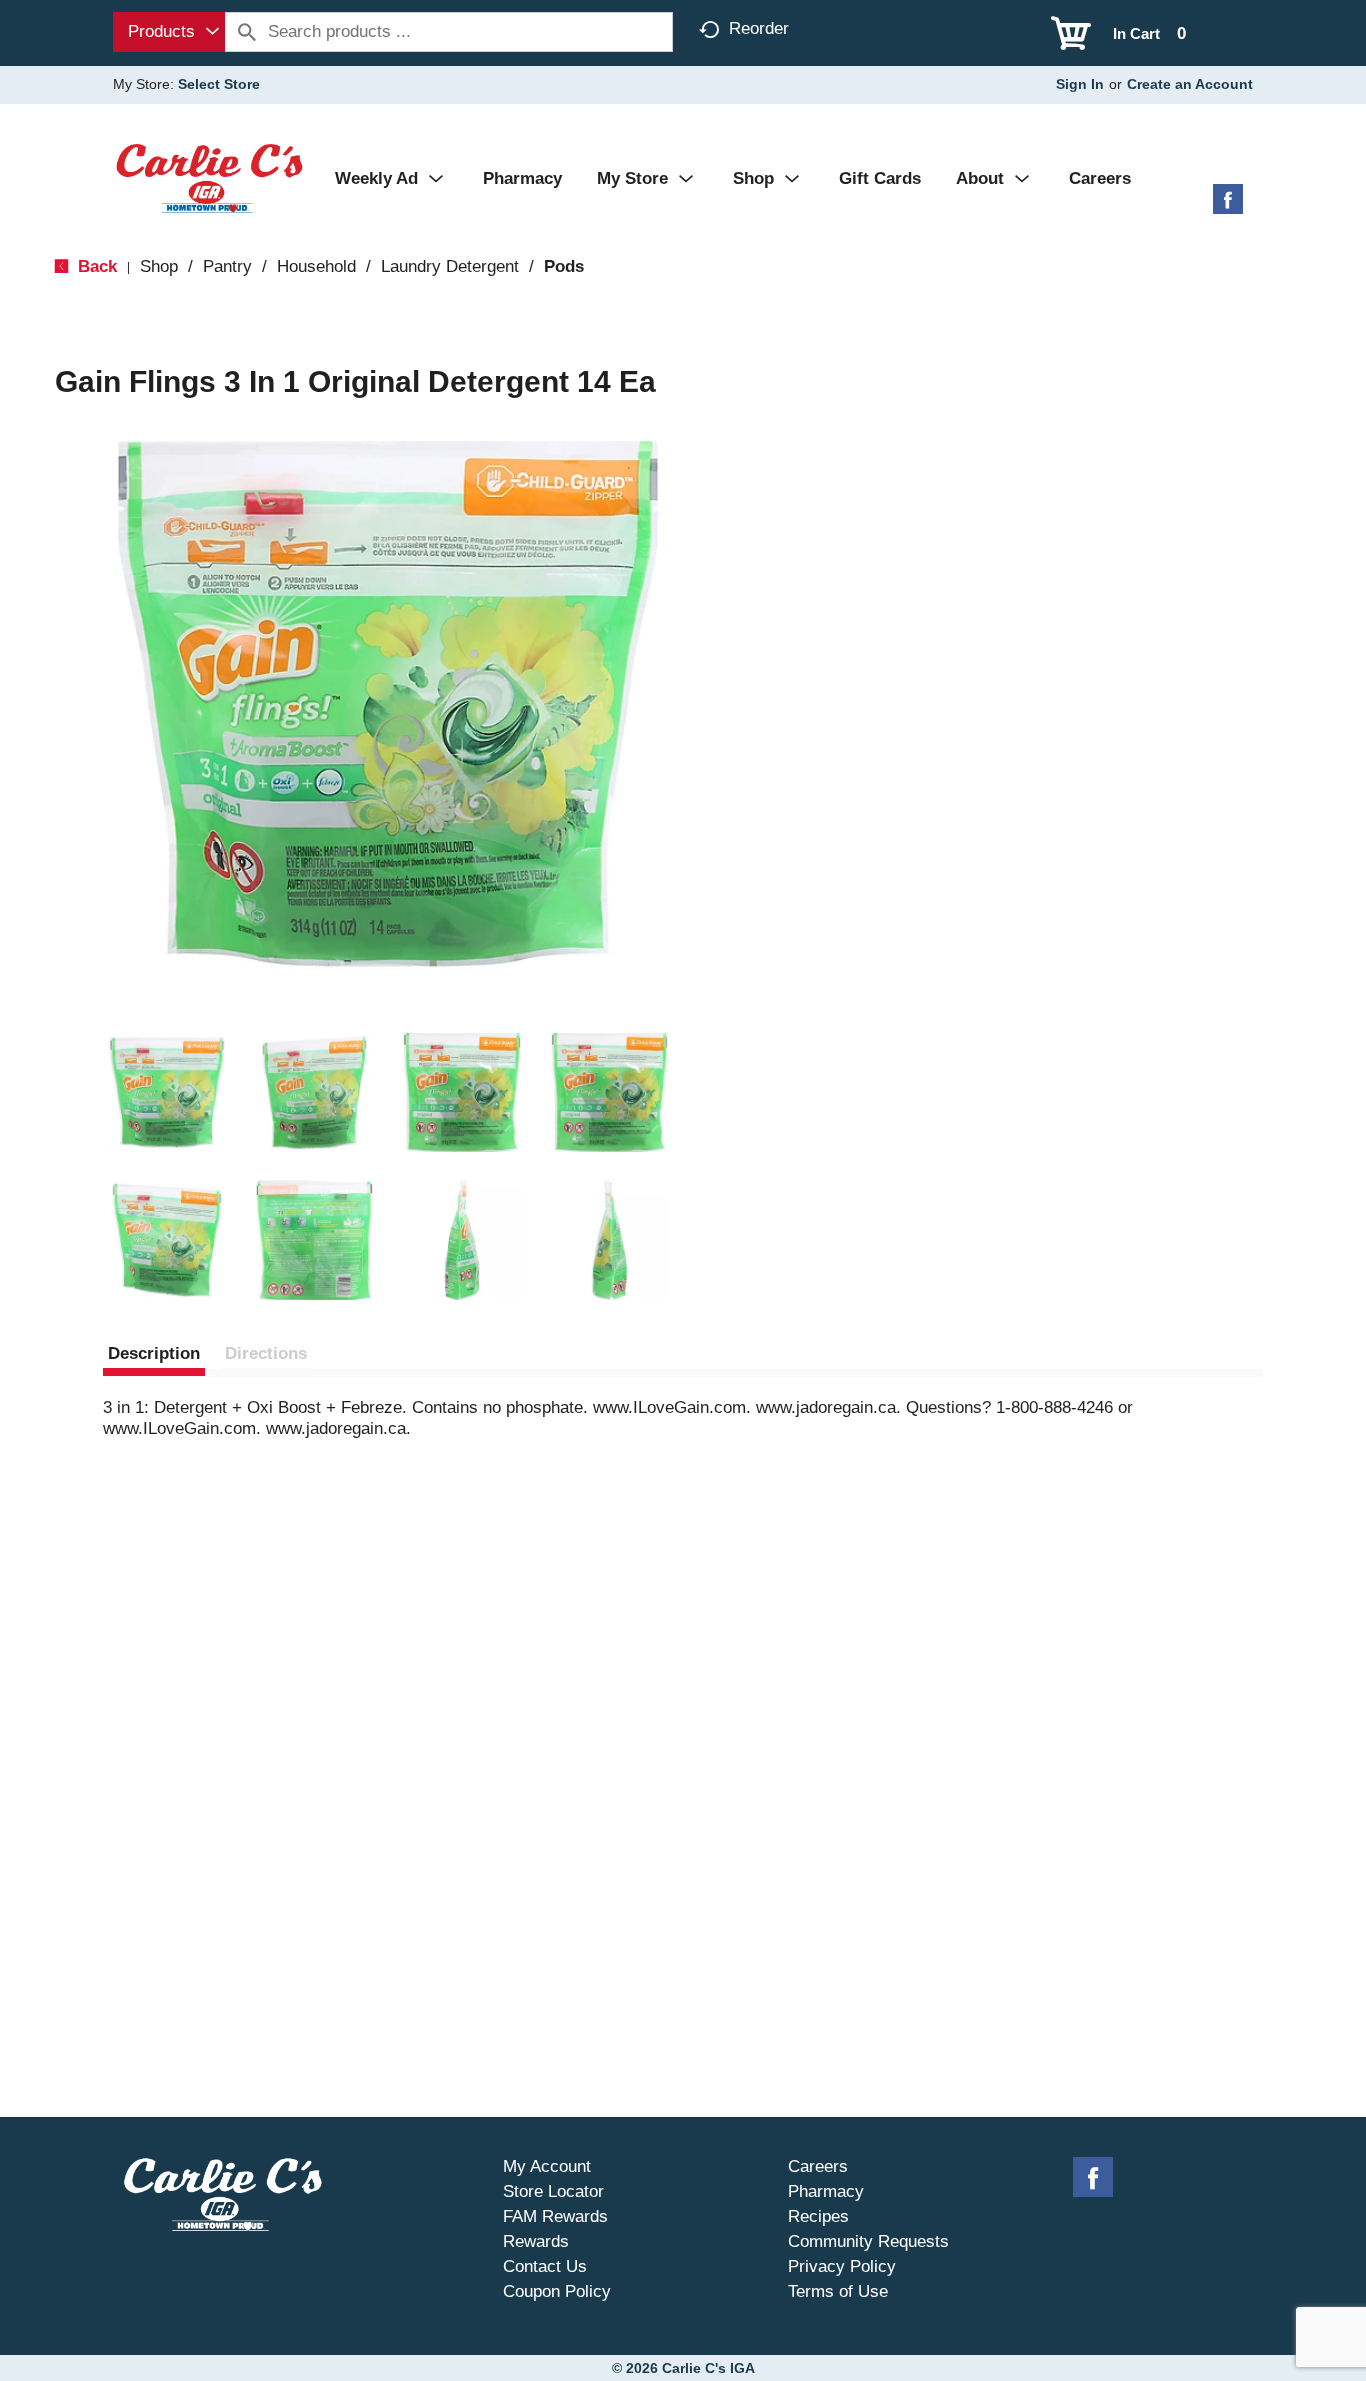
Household (316, 266)
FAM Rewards (555, 2216)
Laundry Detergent (450, 266)
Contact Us (545, 2266)
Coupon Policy (557, 2291)
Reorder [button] (759, 28)
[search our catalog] (247, 32)
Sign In (1080, 84)
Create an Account (1190, 84)
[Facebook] (1228, 206)
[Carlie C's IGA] (209, 177)
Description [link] (154, 1353)
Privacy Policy (842, 2266)
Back (95, 266)
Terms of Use (838, 2291)
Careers (818, 2166)
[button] (167, 1093)
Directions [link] (266, 1353)
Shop (159, 266)
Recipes (818, 2216)
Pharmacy (826, 2191)
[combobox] (169, 32)
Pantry (227, 266)
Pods (564, 266)
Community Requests (868, 2241)
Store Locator (553, 2191)
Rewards (536, 2241)
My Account (547, 2166)
